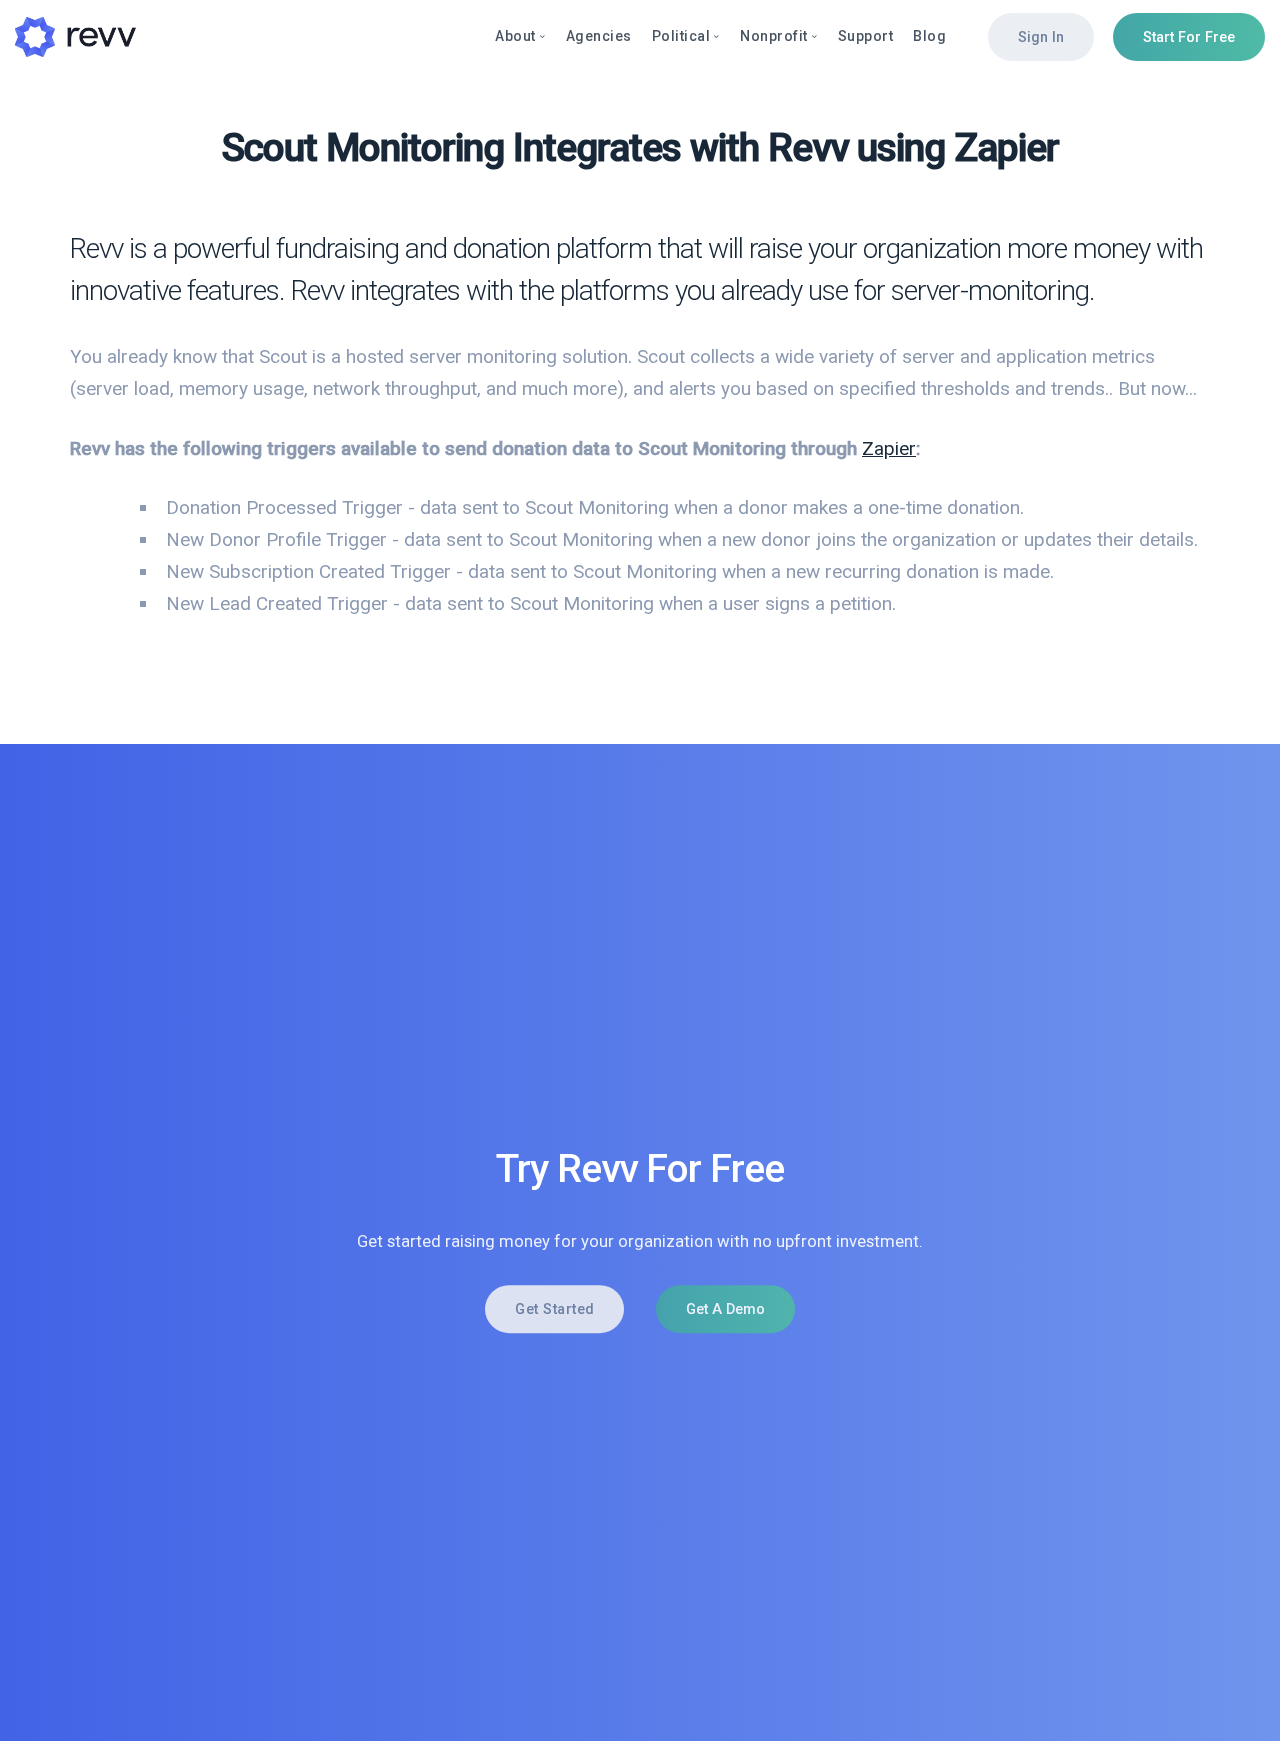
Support (866, 36)
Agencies (599, 36)
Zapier (889, 448)
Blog (929, 36)
